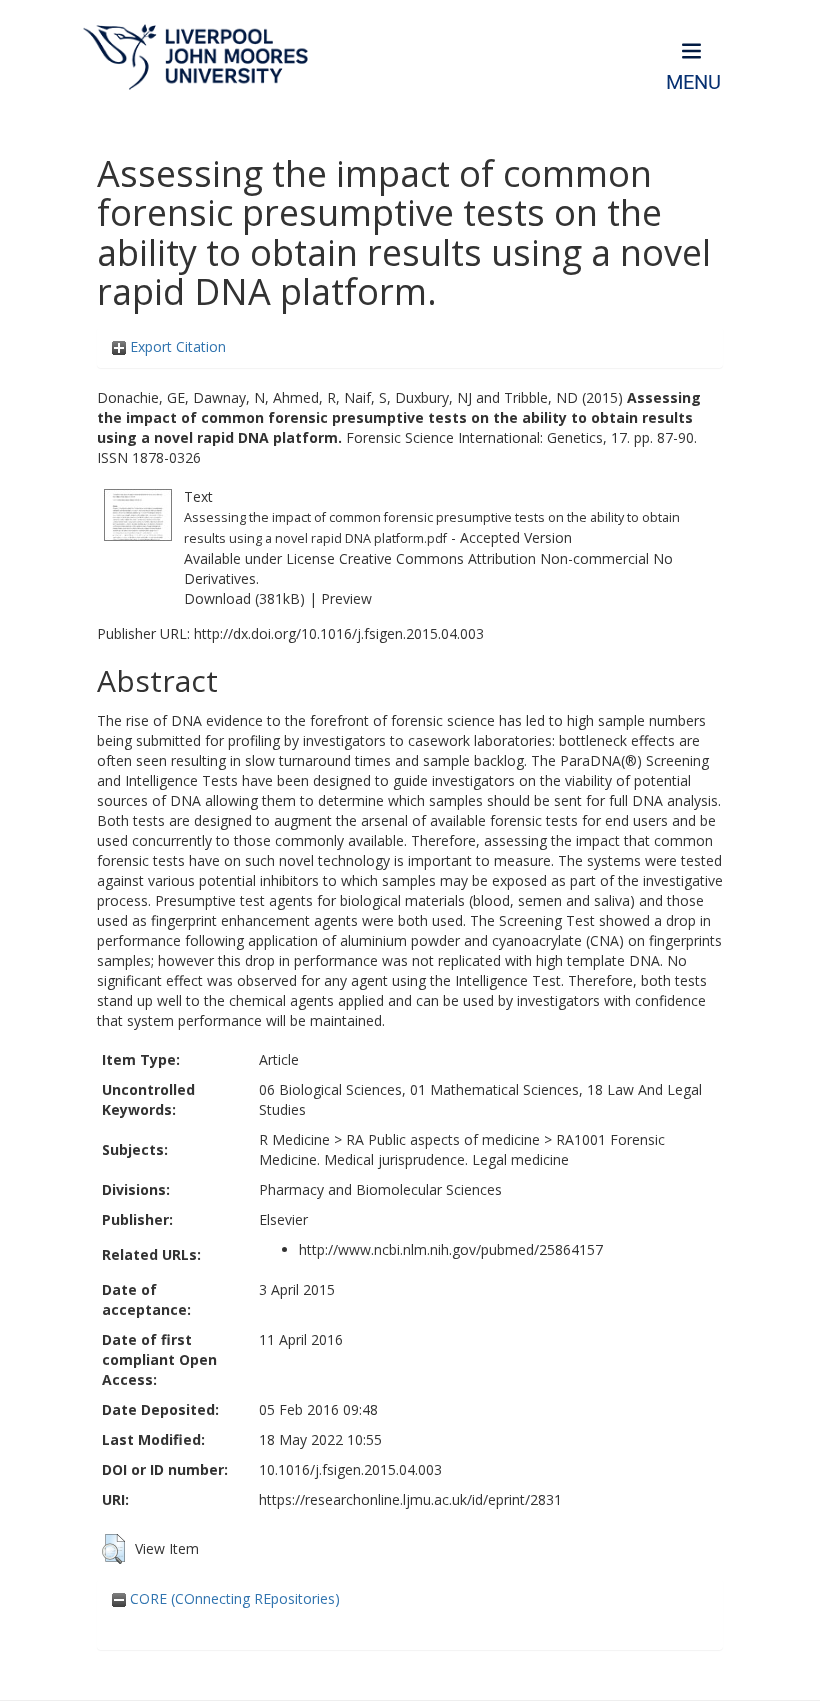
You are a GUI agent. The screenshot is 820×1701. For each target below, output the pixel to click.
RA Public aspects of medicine (443, 1139)
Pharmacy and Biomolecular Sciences (380, 1189)
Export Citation (176, 346)
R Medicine (294, 1139)
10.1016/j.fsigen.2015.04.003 (350, 1469)
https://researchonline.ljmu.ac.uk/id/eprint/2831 (410, 1499)
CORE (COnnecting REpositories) (233, 1598)
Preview (346, 598)
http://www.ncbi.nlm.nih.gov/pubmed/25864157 (451, 1249)
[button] (113, 1549)
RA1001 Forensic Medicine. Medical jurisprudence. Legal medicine (462, 1149)
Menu (693, 82)
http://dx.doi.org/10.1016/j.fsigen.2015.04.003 (339, 633)
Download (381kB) (244, 598)
